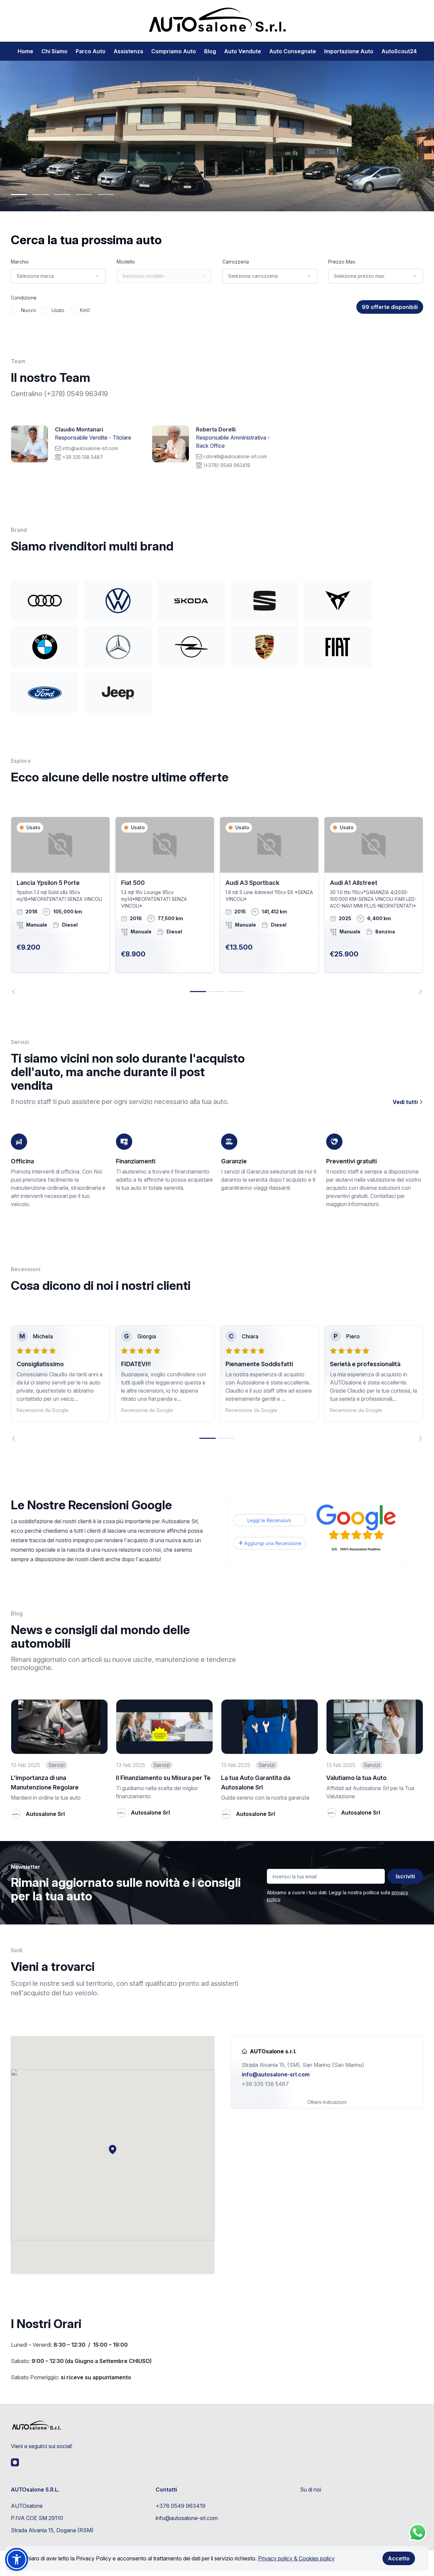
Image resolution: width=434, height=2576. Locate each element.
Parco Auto (91, 51)
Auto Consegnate (293, 51)
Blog (210, 51)
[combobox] (58, 276)
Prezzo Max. (342, 262)
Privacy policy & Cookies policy (296, 2558)
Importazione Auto (349, 51)
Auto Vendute (243, 51)
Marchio (20, 262)
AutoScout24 (399, 51)
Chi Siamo (54, 51)
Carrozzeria (236, 262)
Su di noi (311, 2490)
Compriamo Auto (174, 51)
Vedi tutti (406, 1102)
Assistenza (128, 51)
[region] (217, 905)
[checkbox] (14, 310)
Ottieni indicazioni (327, 2102)
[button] (113, 2149)
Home (25, 51)
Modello (126, 262)
